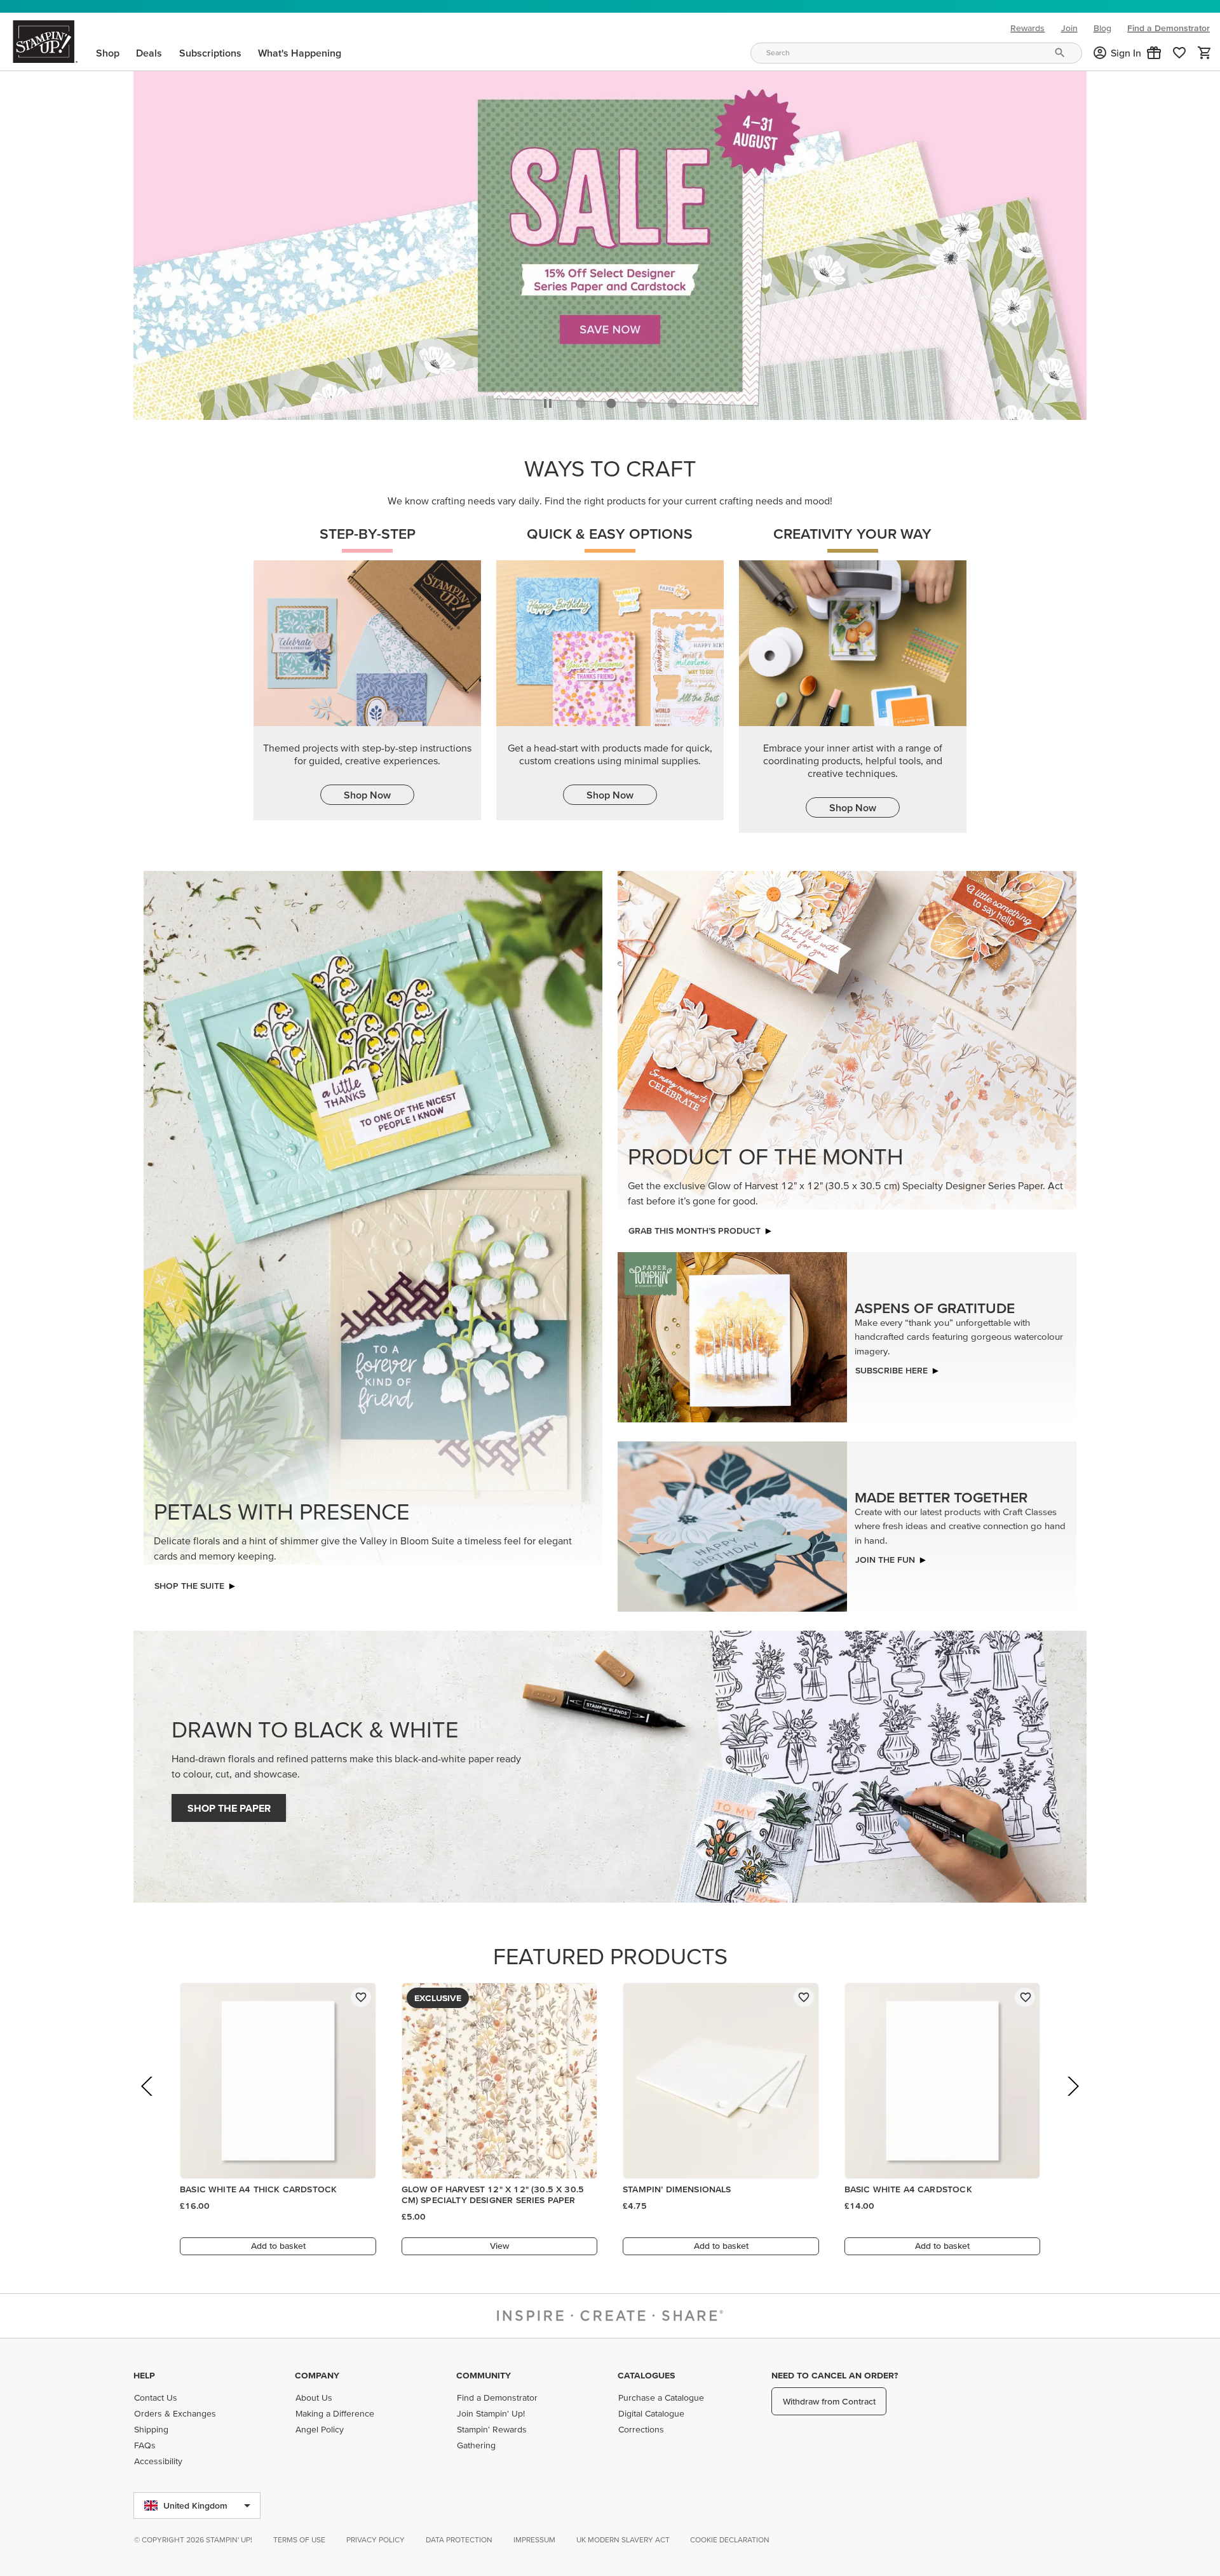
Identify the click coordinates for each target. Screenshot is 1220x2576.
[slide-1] (611, 400)
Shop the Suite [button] (189, 1582)
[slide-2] (642, 400)
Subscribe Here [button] (891, 1367)
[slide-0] (581, 400)
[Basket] (1205, 53)
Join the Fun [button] (885, 1556)
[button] (1154, 53)
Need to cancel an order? (835, 2375)
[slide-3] (672, 400)
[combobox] (916, 53)
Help (144, 2375)
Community (484, 2375)
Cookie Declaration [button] (730, 2539)
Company (317, 2375)
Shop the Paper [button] (229, 1805)
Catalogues (646, 2375)
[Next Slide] (1072, 2101)
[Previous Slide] (148, 2101)
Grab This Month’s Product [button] (695, 1227)
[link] (1179, 53)
